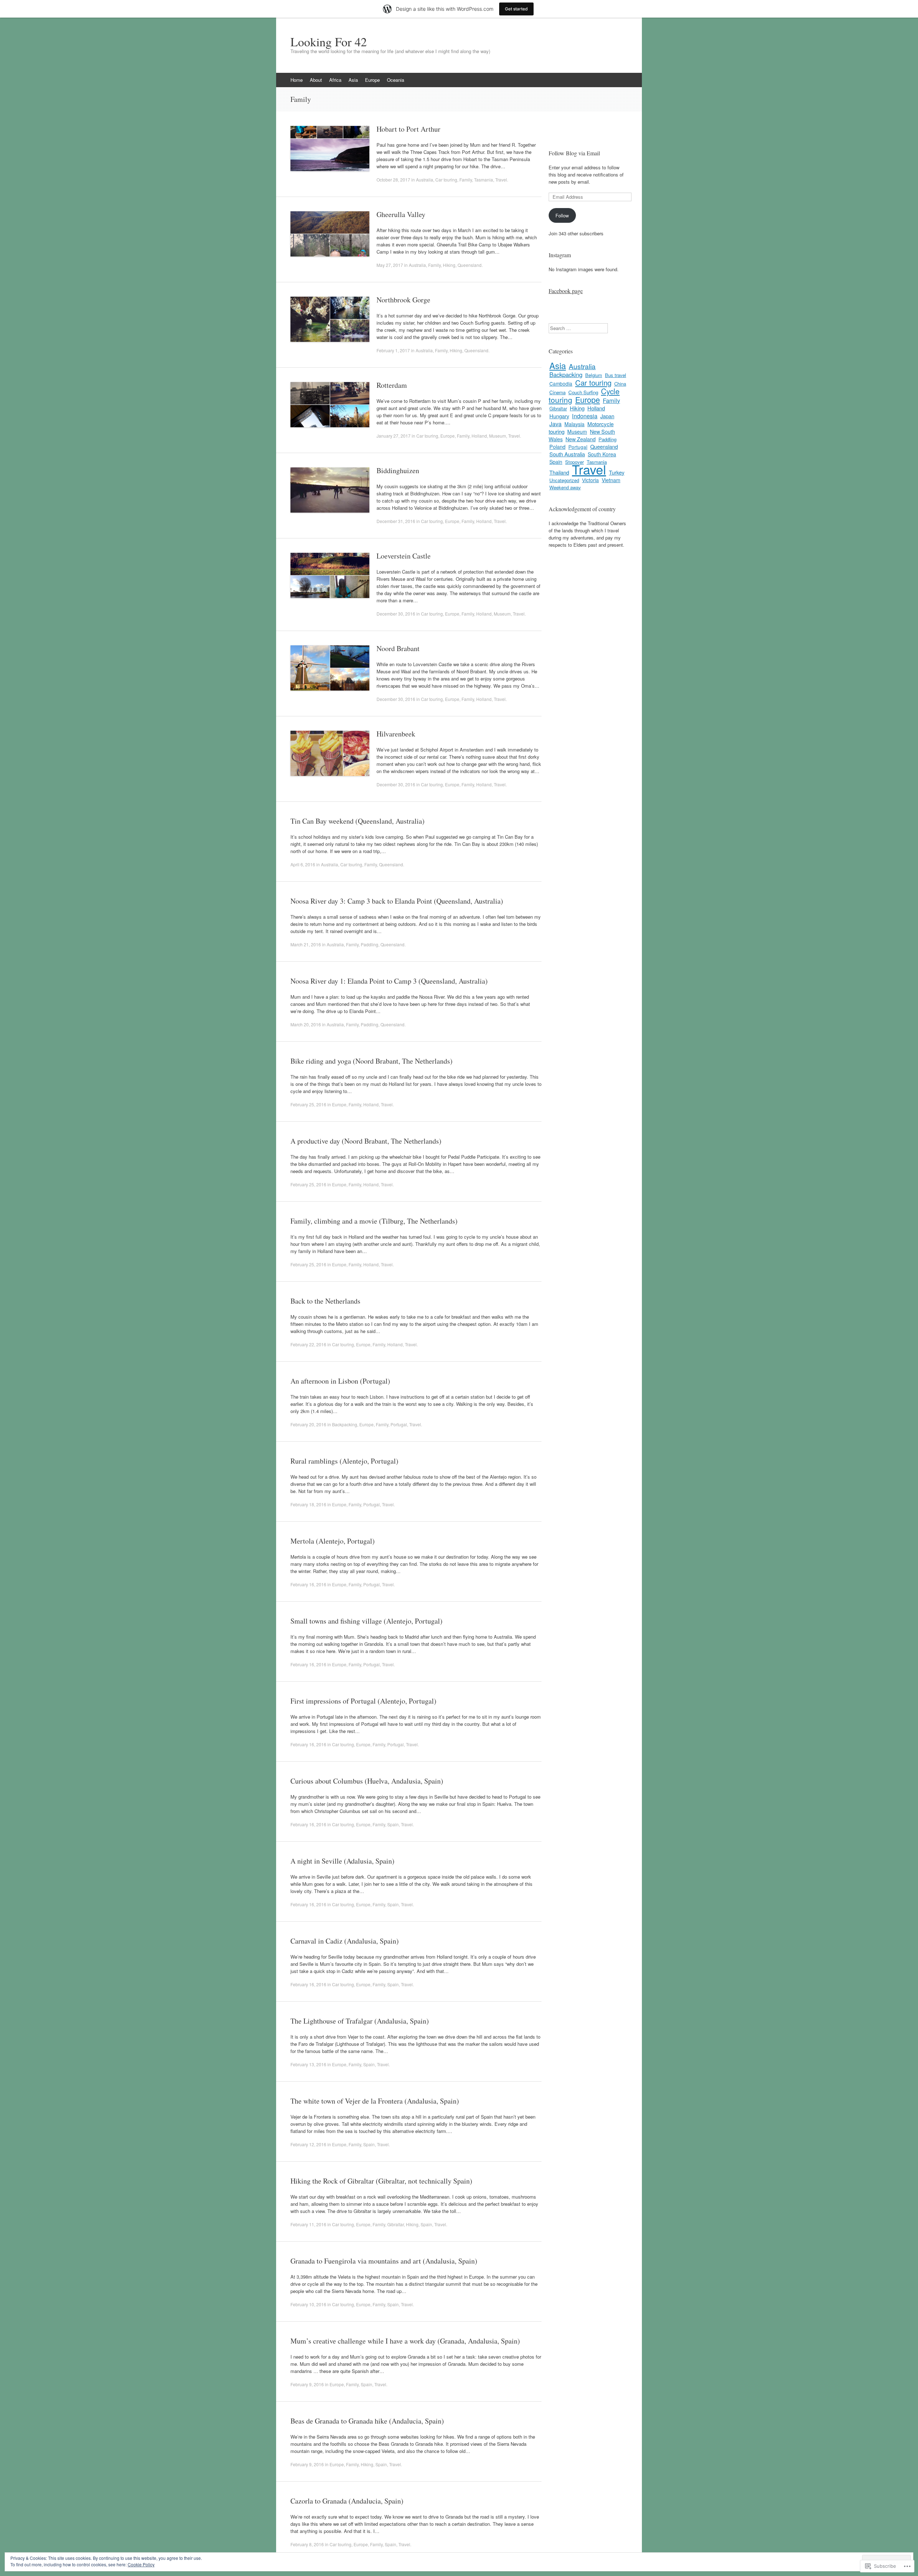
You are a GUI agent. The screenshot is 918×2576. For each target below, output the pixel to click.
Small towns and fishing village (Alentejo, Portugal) (366, 1621)
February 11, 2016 (308, 2224)
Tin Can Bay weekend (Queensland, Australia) (358, 821)
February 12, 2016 (308, 2144)
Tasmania (484, 180)
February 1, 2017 (393, 350)
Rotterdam (392, 385)
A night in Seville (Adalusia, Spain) (342, 1861)
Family (466, 180)
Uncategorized (564, 480)
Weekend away (565, 487)
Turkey (617, 472)
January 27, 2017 (394, 436)
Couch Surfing (583, 392)
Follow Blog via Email (574, 153)
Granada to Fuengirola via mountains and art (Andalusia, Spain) (384, 2261)
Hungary (559, 416)
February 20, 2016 (308, 1424)
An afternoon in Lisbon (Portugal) (340, 1381)
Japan (607, 416)
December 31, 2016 (396, 521)
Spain (393, 1824)
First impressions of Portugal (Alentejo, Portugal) (363, 1701)
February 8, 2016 (307, 2544)
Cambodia (561, 383)
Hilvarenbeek (396, 734)
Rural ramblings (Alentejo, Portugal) (344, 1461)
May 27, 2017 (390, 265)
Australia (425, 180)
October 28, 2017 (393, 180)
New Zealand (581, 439)
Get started (516, 9)
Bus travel (616, 375)
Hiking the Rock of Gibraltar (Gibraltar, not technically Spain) (381, 2181)
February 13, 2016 (308, 2064)
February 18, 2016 (308, 1504)
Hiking (449, 265)
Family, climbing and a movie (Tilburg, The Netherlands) (374, 1221)
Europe (372, 80)
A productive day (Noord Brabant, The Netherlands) (366, 1141)
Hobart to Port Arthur (408, 129)
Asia (353, 80)
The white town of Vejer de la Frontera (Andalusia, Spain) (375, 2101)
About (316, 80)
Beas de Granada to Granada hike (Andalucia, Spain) (367, 2421)
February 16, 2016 (308, 1584)
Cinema (557, 392)
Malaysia (574, 424)
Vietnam (611, 480)
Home (297, 80)
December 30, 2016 (396, 614)
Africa (335, 80)
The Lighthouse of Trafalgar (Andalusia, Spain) (360, 2021)
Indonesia (585, 416)
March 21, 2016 (306, 944)
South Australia (567, 454)
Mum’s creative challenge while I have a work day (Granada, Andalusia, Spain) (405, 2341)
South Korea (602, 454)
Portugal (399, 1424)
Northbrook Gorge (403, 300)
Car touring (446, 180)
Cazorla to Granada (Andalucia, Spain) (347, 2501)
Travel (501, 180)
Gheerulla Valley (401, 214)
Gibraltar (396, 2224)
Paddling (370, 944)
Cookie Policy (141, 2564)
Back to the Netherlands (325, 1301)
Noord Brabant (398, 648)
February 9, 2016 (307, 2384)
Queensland (470, 265)
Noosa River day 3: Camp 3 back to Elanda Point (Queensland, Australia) (397, 901)
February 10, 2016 (308, 2304)
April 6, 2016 (303, 864)
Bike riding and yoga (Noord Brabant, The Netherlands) (372, 1061)
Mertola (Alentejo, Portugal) (333, 1541)
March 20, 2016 (306, 1024)
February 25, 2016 (308, 1104)
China (620, 384)
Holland (479, 436)
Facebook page (566, 291)
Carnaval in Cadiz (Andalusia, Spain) (345, 1941)
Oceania (396, 80)
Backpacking (345, 1424)
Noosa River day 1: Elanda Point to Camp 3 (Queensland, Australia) (389, 981)
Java (555, 424)
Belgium (594, 375)
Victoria (590, 480)
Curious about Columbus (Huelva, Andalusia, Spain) (367, 1781)
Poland (557, 447)
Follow (562, 215)
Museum (498, 436)
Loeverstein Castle (404, 556)
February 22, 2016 (308, 1344)
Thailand (559, 472)
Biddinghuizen (398, 470)
